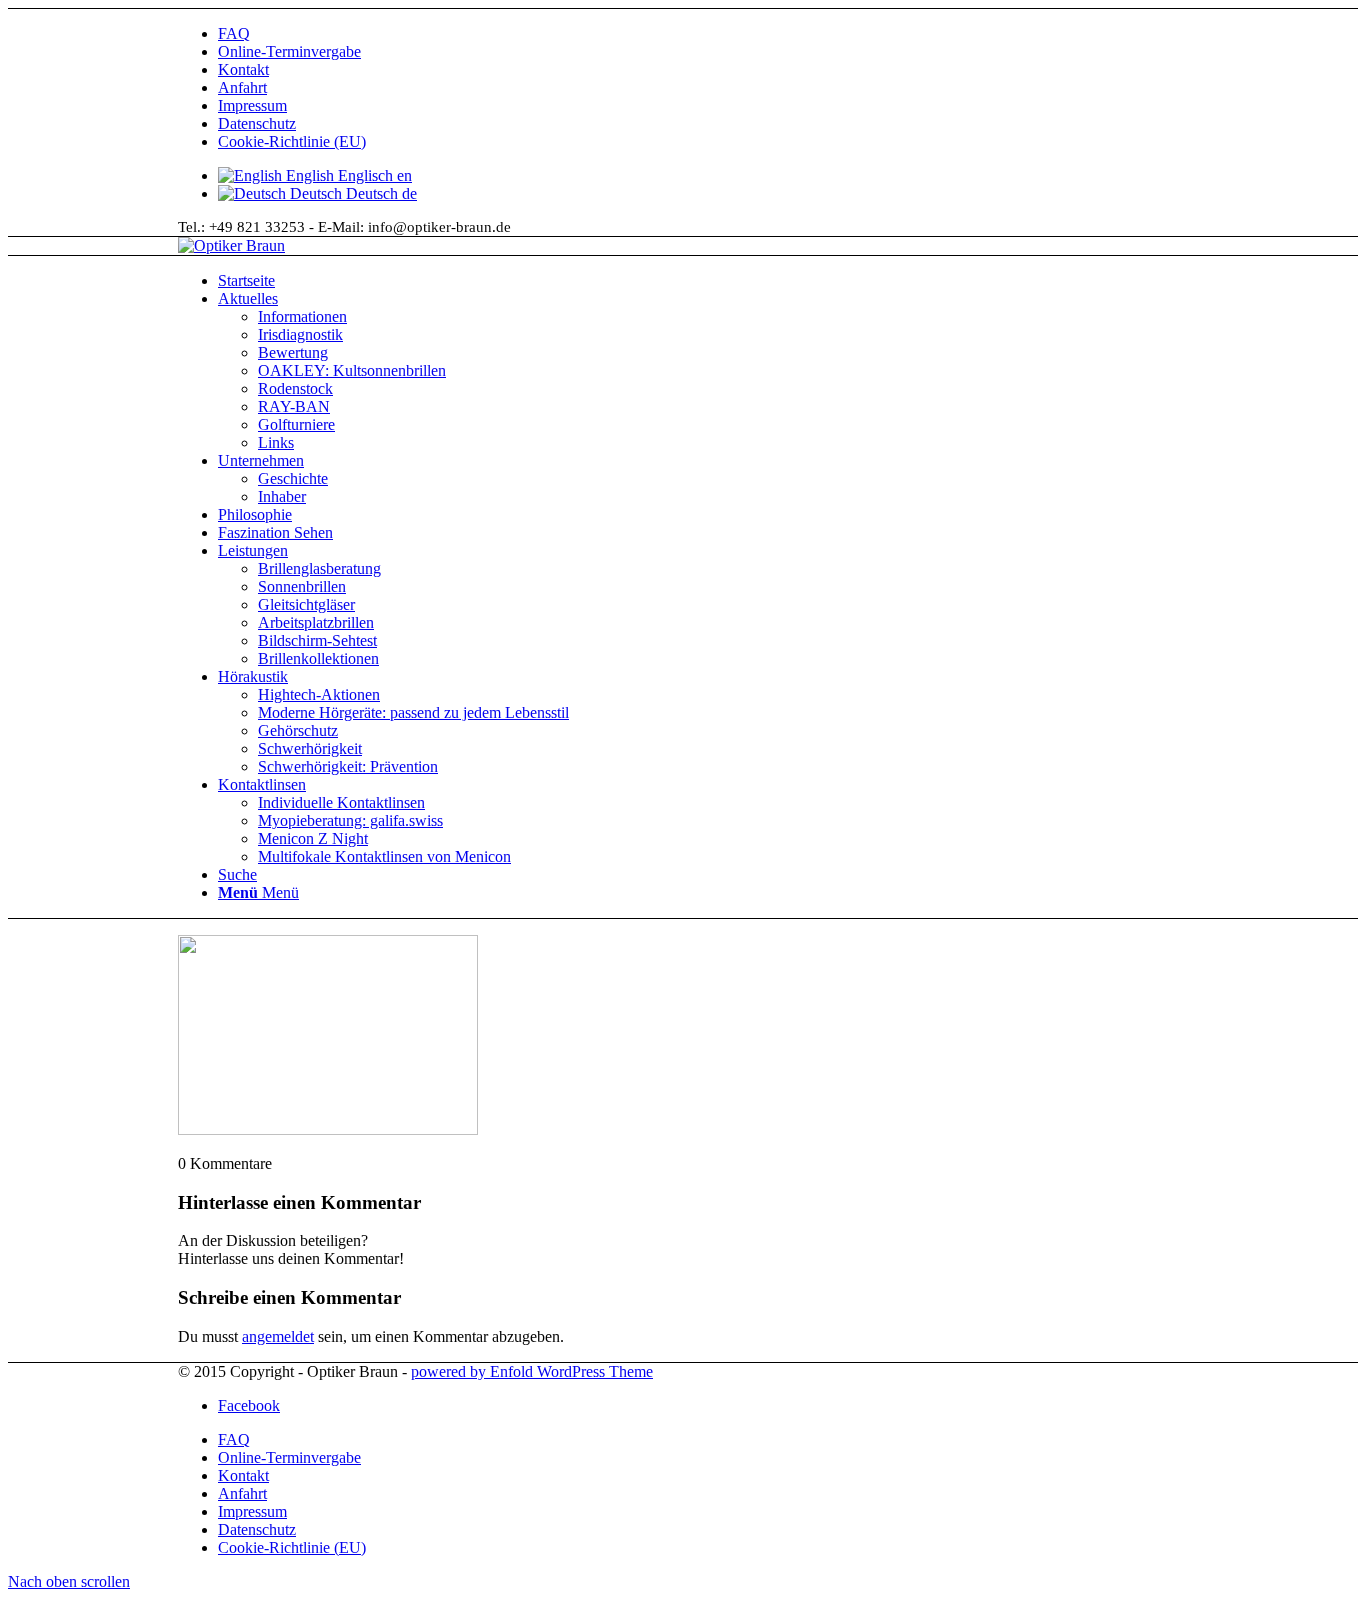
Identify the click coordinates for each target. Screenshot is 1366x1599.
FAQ (234, 33)
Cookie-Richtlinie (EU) (292, 141)
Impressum (252, 105)
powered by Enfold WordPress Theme (532, 1371)
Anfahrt (242, 87)
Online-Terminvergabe (289, 51)
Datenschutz (257, 123)
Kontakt (243, 69)
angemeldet (278, 1336)
